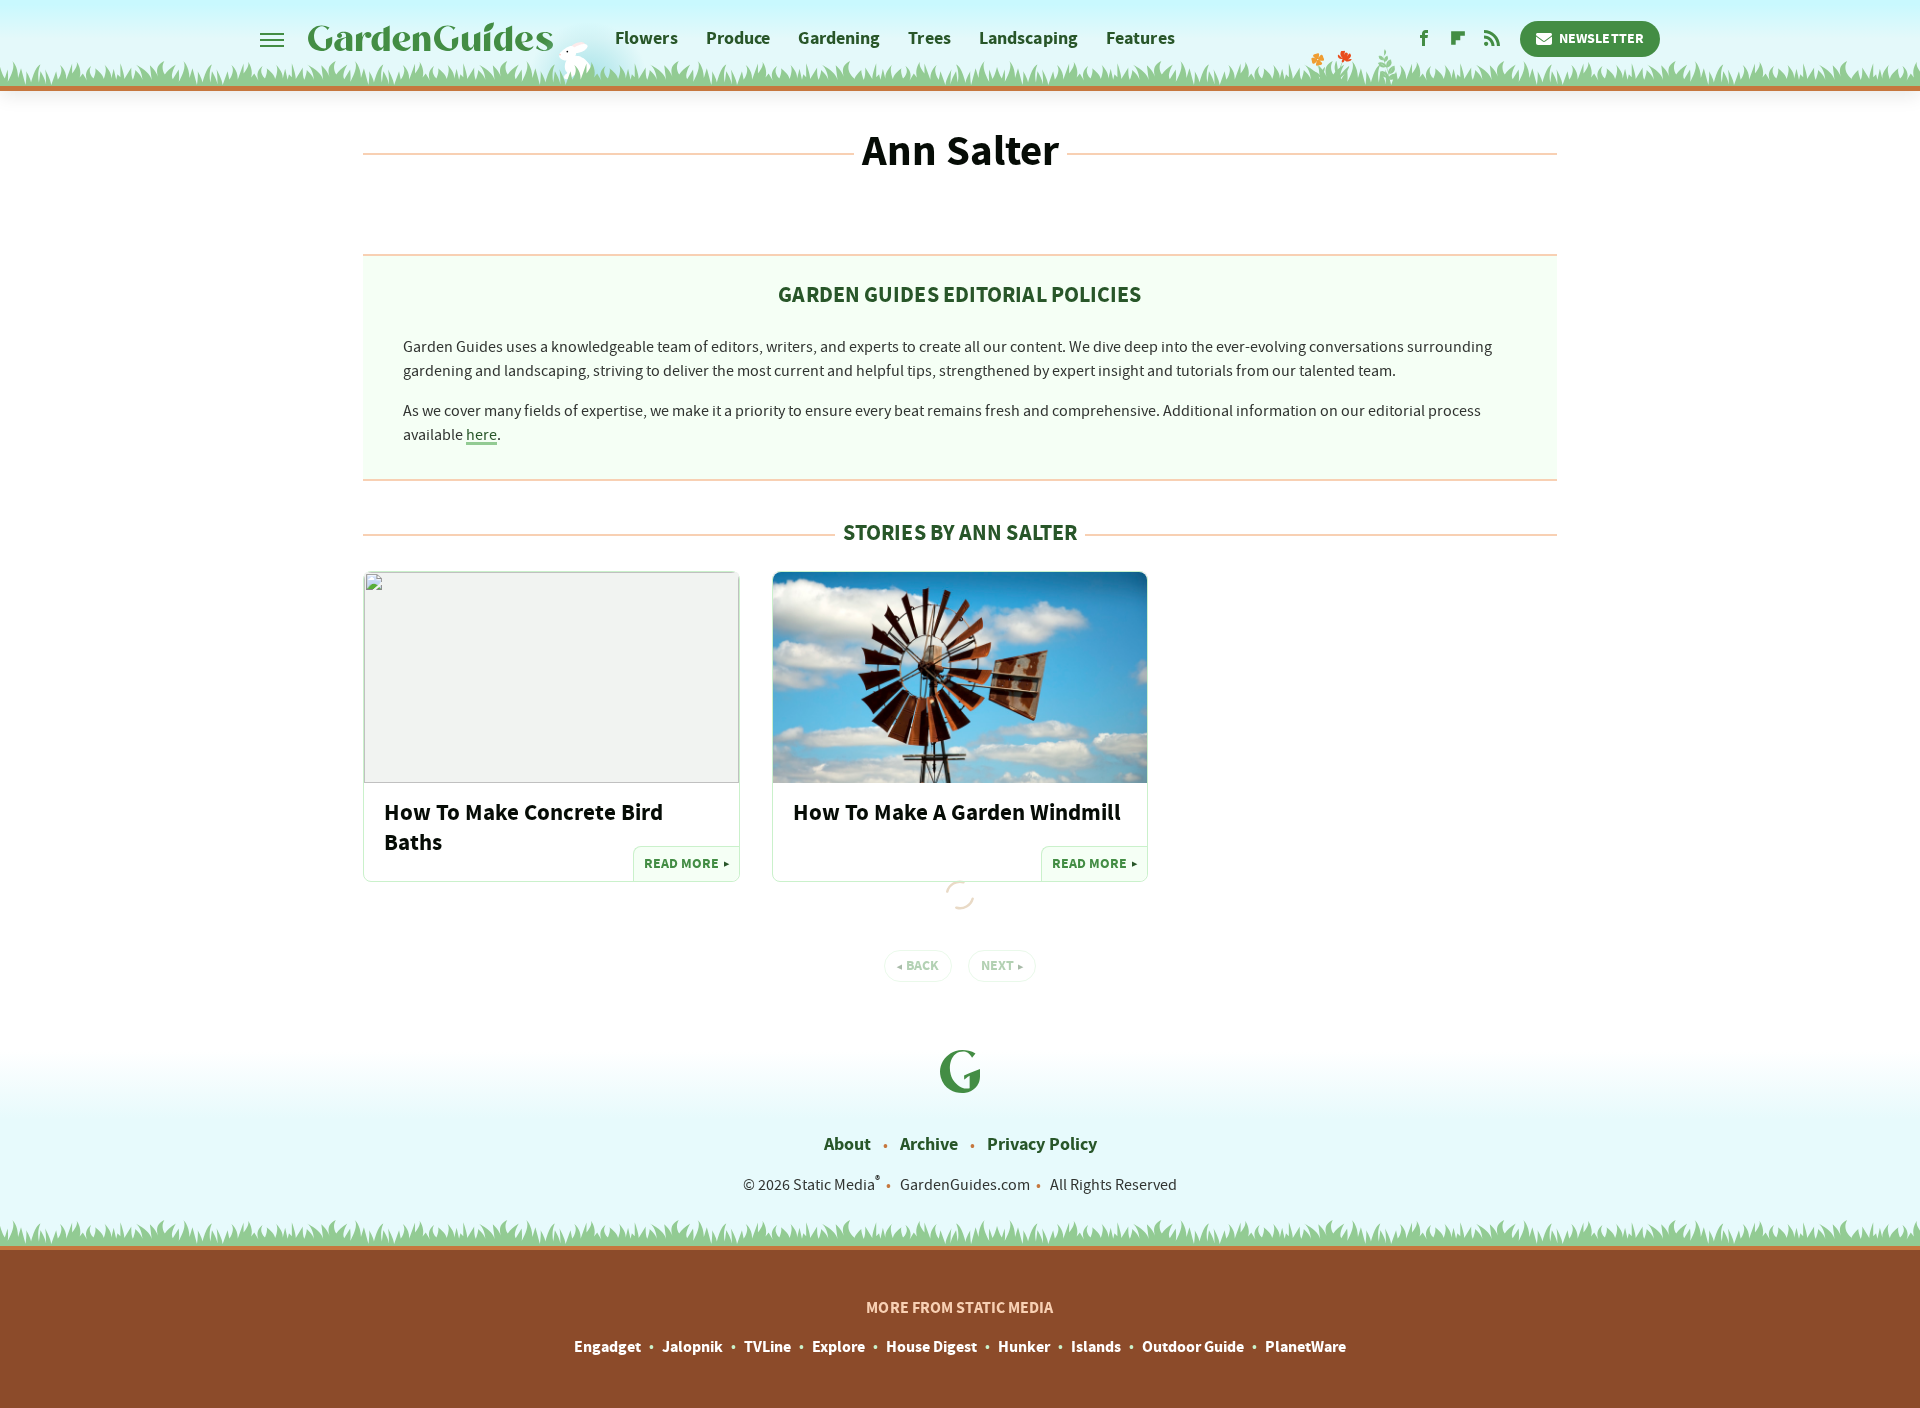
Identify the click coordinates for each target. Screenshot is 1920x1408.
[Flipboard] (1458, 39)
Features (1140, 38)
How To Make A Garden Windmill (957, 813)
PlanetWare (1305, 1347)
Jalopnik (692, 1347)
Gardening (839, 38)
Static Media (834, 1185)
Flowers (646, 38)
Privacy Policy (1042, 1144)
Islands (1096, 1347)
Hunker (1024, 1347)
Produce (738, 38)
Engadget (607, 1347)
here (481, 435)
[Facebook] (1424, 39)
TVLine (767, 1347)
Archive (929, 1144)
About (847, 1144)
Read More (681, 864)
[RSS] (1492, 39)
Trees (929, 38)
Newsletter (1601, 39)
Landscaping (1028, 38)
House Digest (931, 1347)
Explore (838, 1347)
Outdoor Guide (1193, 1347)
